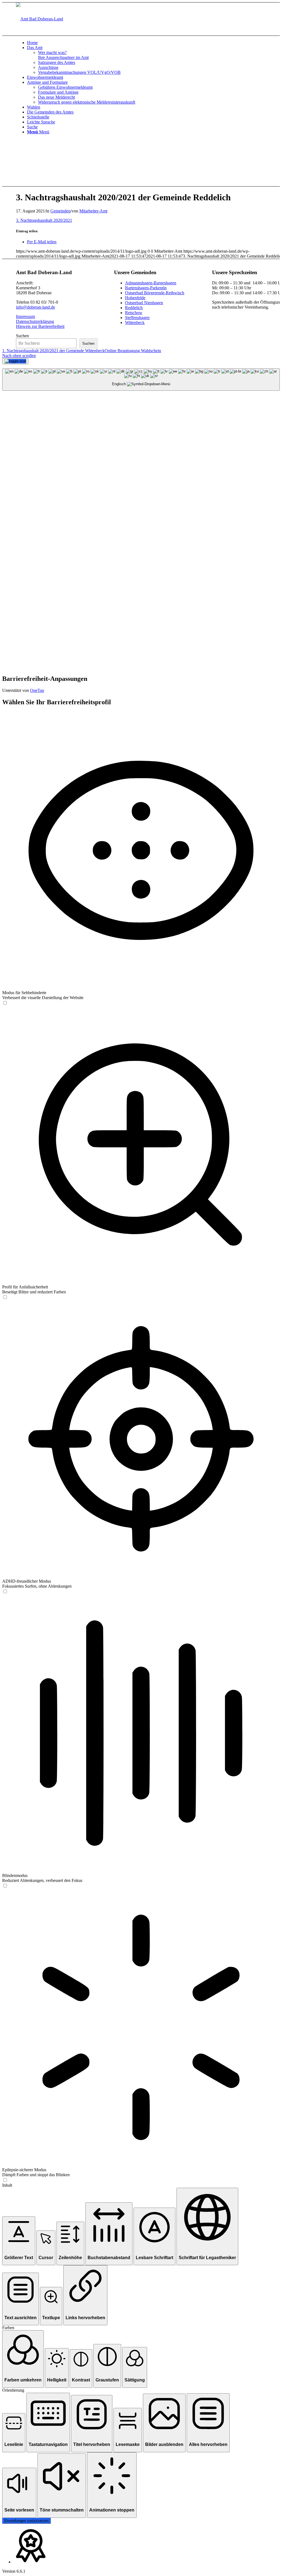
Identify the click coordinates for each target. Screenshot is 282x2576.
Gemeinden (60, 211)
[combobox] (141, 380)
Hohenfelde (135, 298)
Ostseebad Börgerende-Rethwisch (155, 293)
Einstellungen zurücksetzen (26, 2521)
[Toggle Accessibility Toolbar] (15, 361)
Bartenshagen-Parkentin (146, 288)
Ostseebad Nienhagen (144, 303)
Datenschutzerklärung (35, 321)
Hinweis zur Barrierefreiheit (40, 326)
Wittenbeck (135, 323)
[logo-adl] (40, 19)
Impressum (25, 316)
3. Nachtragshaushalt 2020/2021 (44, 220)
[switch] (5, 1003)
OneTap (37, 690)
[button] (19, 2241)
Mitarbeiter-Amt (93, 211)
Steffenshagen (137, 318)
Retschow (134, 313)
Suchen (22, 336)
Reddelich (134, 308)
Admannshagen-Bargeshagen (151, 283)
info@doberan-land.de (36, 307)
